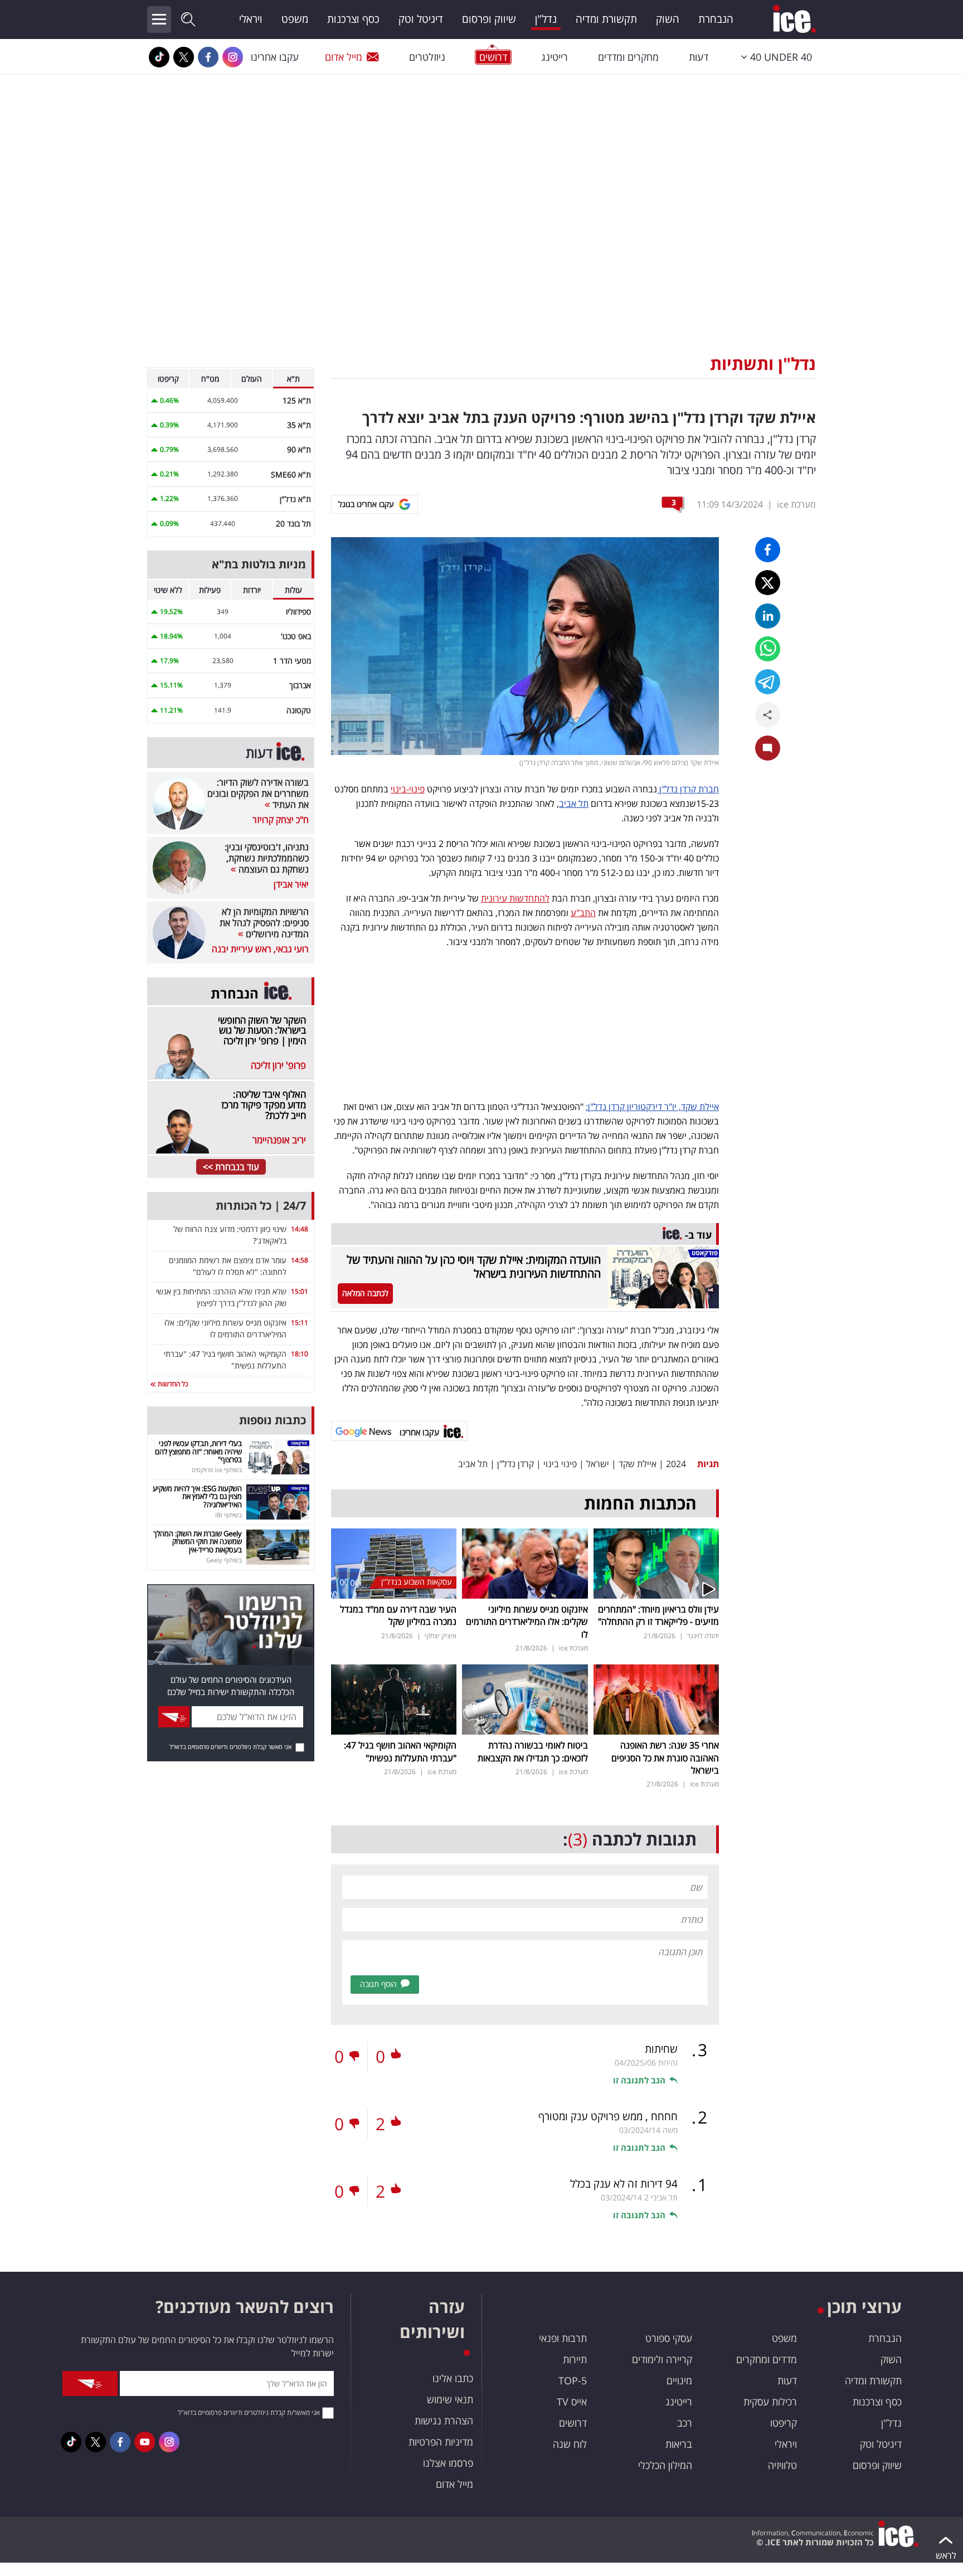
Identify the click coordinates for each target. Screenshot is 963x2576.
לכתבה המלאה (365, 1293)
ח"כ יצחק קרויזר (281, 820)
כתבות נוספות (273, 1420)
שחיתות (661, 2049)
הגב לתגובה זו (639, 2080)
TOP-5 (573, 2380)
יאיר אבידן (291, 884)
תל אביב (574, 804)
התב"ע (583, 913)
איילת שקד (638, 1464)
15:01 (300, 1291)
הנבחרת (716, 19)
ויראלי (251, 19)
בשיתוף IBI (228, 1515)
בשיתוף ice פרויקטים (217, 1470)
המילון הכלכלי (665, 2465)
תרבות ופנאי (563, 2338)
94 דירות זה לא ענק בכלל (624, 2184)
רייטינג (555, 57)
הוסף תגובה (378, 1984)
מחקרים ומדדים (628, 57)
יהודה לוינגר (703, 1636)
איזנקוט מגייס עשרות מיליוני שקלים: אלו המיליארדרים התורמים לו (527, 1622)
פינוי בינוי (560, 1464)
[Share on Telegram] (768, 682)
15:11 (300, 1323)
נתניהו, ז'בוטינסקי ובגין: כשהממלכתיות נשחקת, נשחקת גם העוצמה (267, 858)
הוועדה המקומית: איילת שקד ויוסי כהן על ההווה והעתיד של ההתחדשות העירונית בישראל (474, 1267)
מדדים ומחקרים (767, 2359)
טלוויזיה (782, 2465)
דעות (699, 57)
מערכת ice (796, 504)
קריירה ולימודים (662, 2359)
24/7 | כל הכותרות (261, 1206)
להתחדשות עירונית (515, 898)
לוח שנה (570, 2444)
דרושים (573, 2423)
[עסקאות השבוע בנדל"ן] (394, 1562)
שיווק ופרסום (489, 19)
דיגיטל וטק (421, 19)
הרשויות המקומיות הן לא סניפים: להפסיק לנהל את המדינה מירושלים (264, 923)
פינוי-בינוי (408, 789)
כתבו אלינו (453, 2378)
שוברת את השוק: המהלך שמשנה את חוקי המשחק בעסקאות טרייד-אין (198, 1542)
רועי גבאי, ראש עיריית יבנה (260, 949)
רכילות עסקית (770, 2402)
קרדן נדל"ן (515, 1464)
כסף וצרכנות (353, 19)
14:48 (300, 1229)
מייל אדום (344, 57)
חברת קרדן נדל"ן (688, 789)
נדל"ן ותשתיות (763, 364)
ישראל (598, 1464)
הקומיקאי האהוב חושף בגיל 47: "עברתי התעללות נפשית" (400, 1751)
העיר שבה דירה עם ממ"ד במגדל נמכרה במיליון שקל (398, 1615)
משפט (295, 19)
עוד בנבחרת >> (231, 1167)
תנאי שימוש (450, 2399)
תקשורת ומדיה (606, 19)
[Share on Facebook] (768, 550)
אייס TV (572, 2402)
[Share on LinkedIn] (768, 616)
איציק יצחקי (441, 1636)
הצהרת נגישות (444, 2421)
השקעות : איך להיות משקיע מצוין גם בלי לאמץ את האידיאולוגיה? (197, 1496)
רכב (685, 2423)
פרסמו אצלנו (448, 2463)
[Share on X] (768, 583)
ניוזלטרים (427, 57)
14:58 (300, 1260)
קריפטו (784, 2423)
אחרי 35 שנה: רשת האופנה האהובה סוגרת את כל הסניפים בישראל (665, 1758)
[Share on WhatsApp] (768, 649)
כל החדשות (172, 1384)
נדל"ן (546, 19)
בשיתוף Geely (224, 1560)
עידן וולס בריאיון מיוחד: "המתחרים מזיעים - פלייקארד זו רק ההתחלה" (658, 1615)
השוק (668, 19)
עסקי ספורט (669, 2338)
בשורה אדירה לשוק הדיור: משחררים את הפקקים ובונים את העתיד (258, 793)
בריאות (679, 2444)
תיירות (575, 2359)
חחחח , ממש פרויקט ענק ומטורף (608, 2116)
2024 (676, 1464)
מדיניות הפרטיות (441, 2442)
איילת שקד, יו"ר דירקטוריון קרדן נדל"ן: (652, 1107)
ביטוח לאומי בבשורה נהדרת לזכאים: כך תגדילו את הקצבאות (533, 1751)
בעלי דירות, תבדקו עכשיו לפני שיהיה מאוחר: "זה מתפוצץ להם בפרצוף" (198, 1451)
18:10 (300, 1354)
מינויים (679, 2380)
